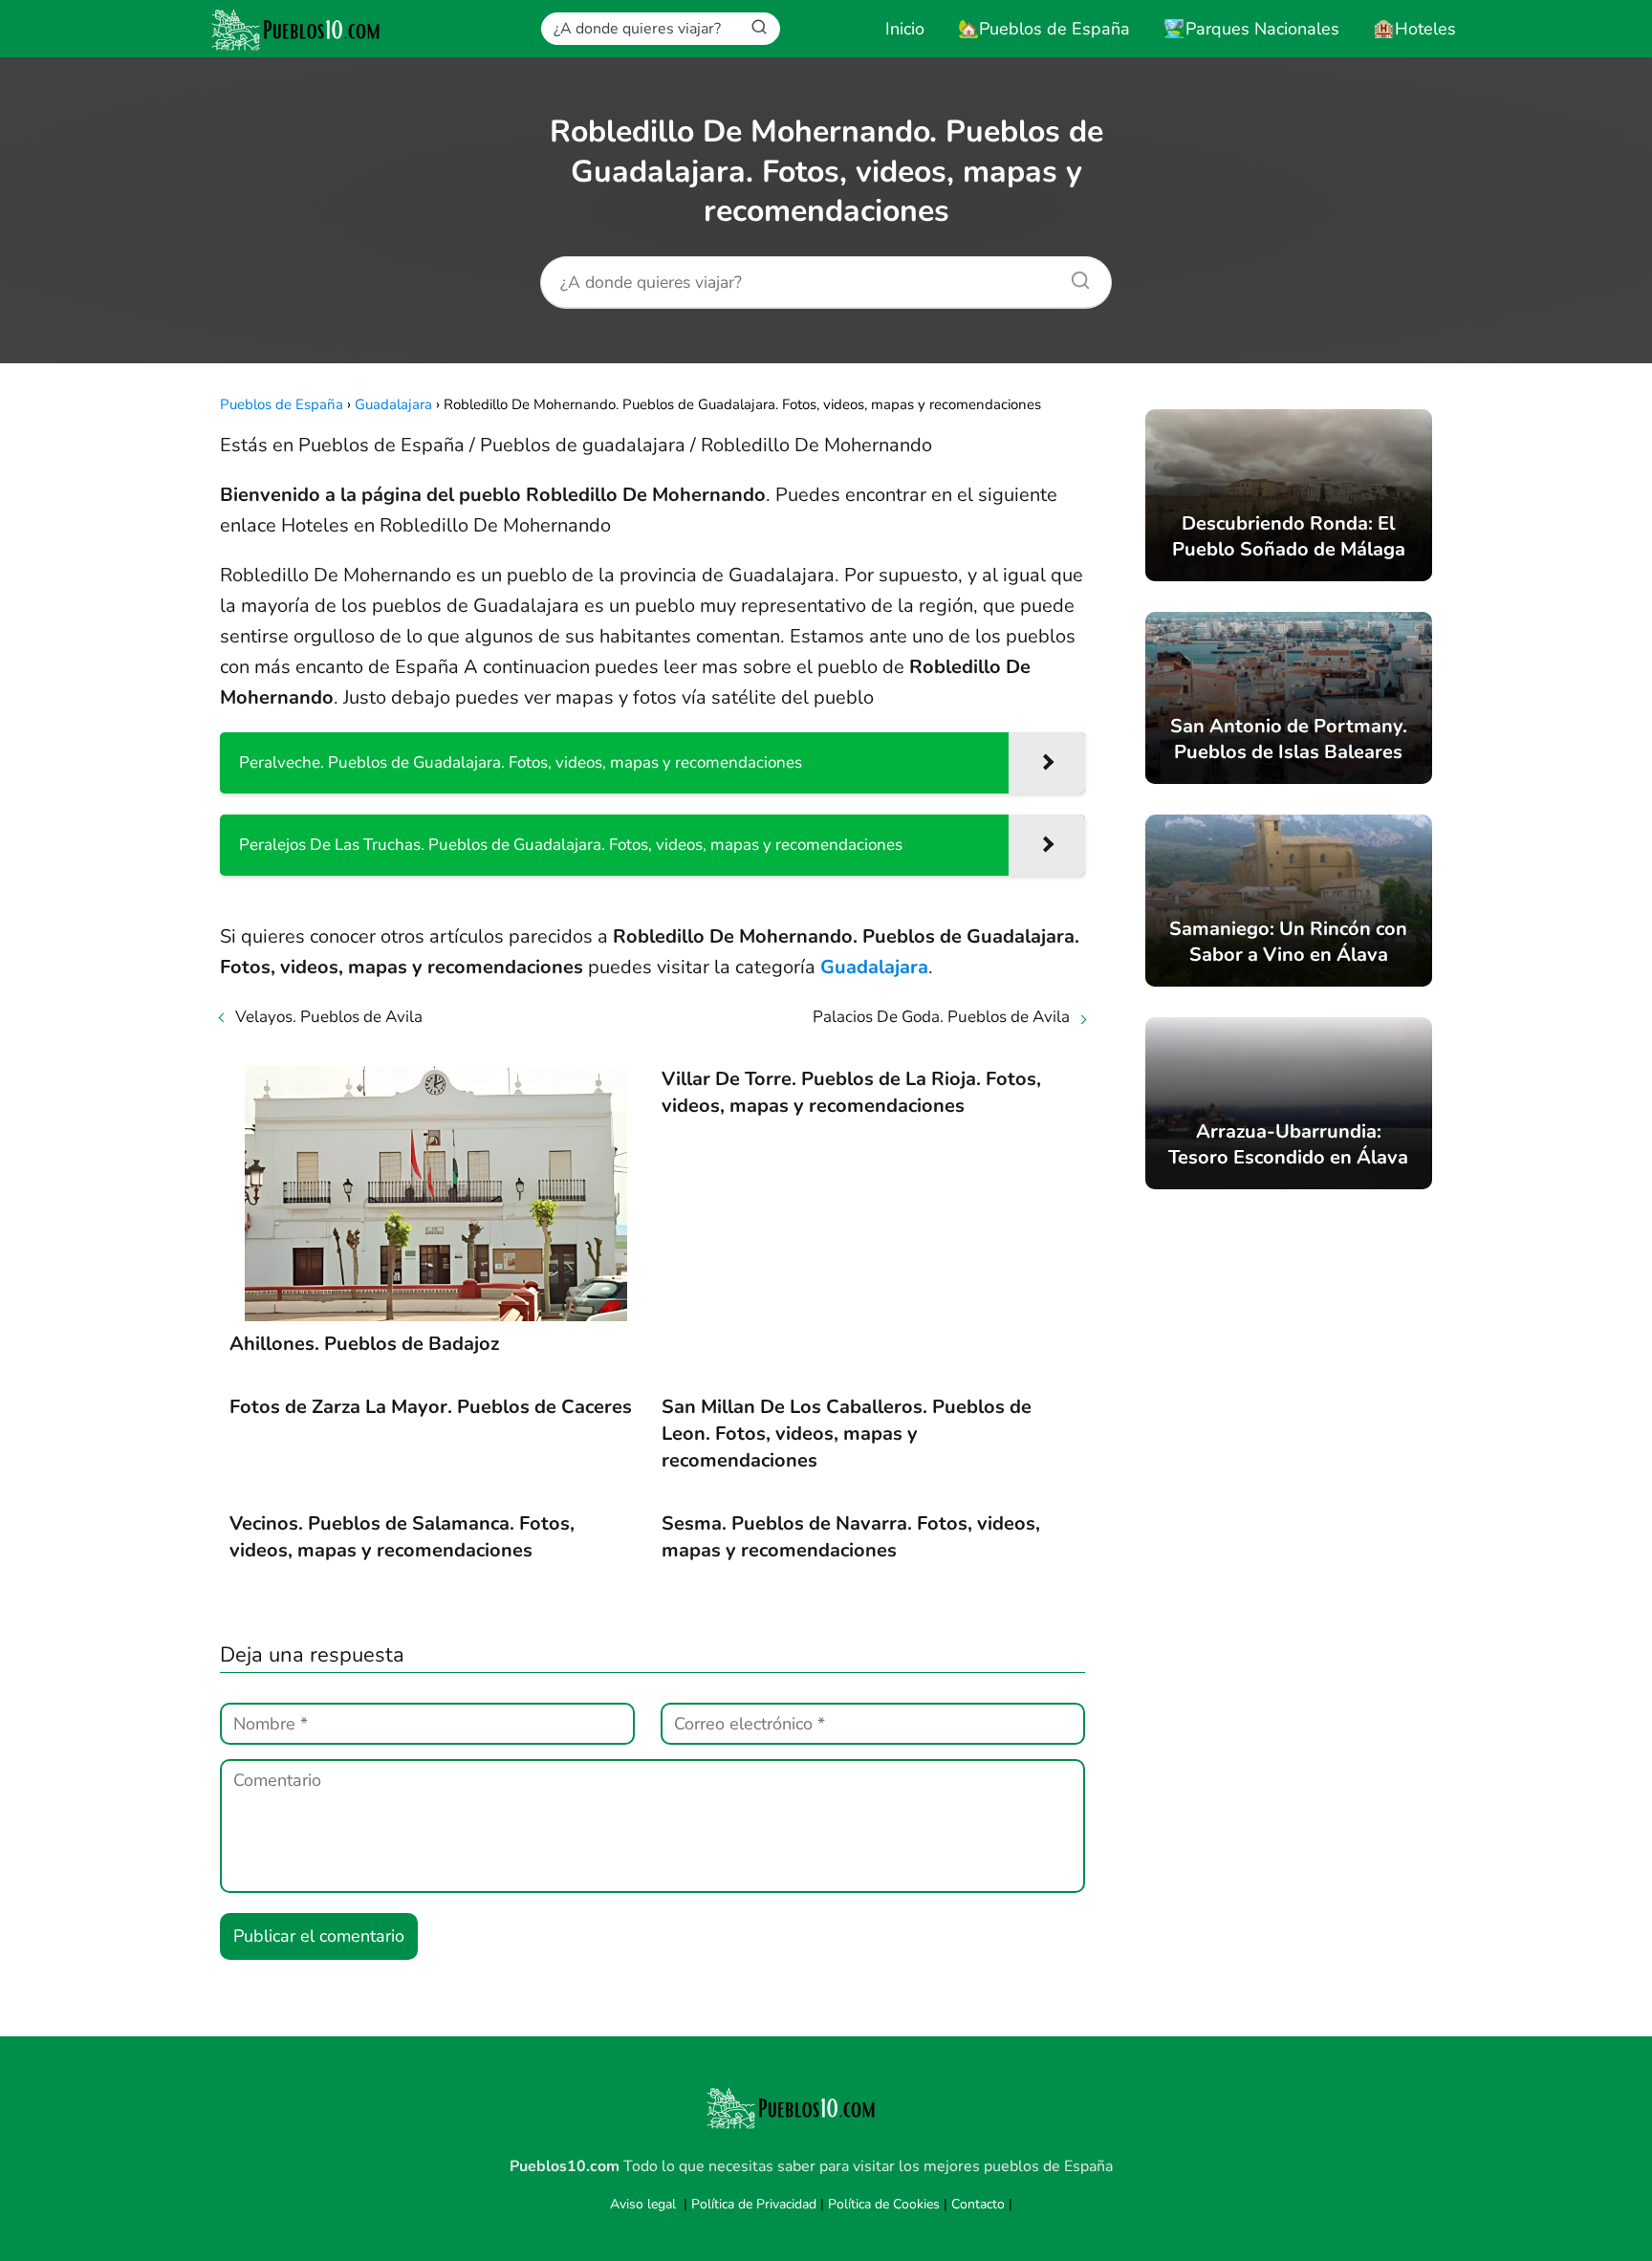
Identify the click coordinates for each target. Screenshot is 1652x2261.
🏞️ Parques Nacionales (1251, 29)
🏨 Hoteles (1414, 29)
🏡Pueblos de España (1044, 29)
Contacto (978, 2204)
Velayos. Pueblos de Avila (329, 1017)
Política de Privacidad (754, 2204)
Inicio (905, 29)
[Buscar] (759, 28)
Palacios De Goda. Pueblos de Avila (941, 1017)
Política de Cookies (884, 2204)
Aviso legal (643, 2204)
